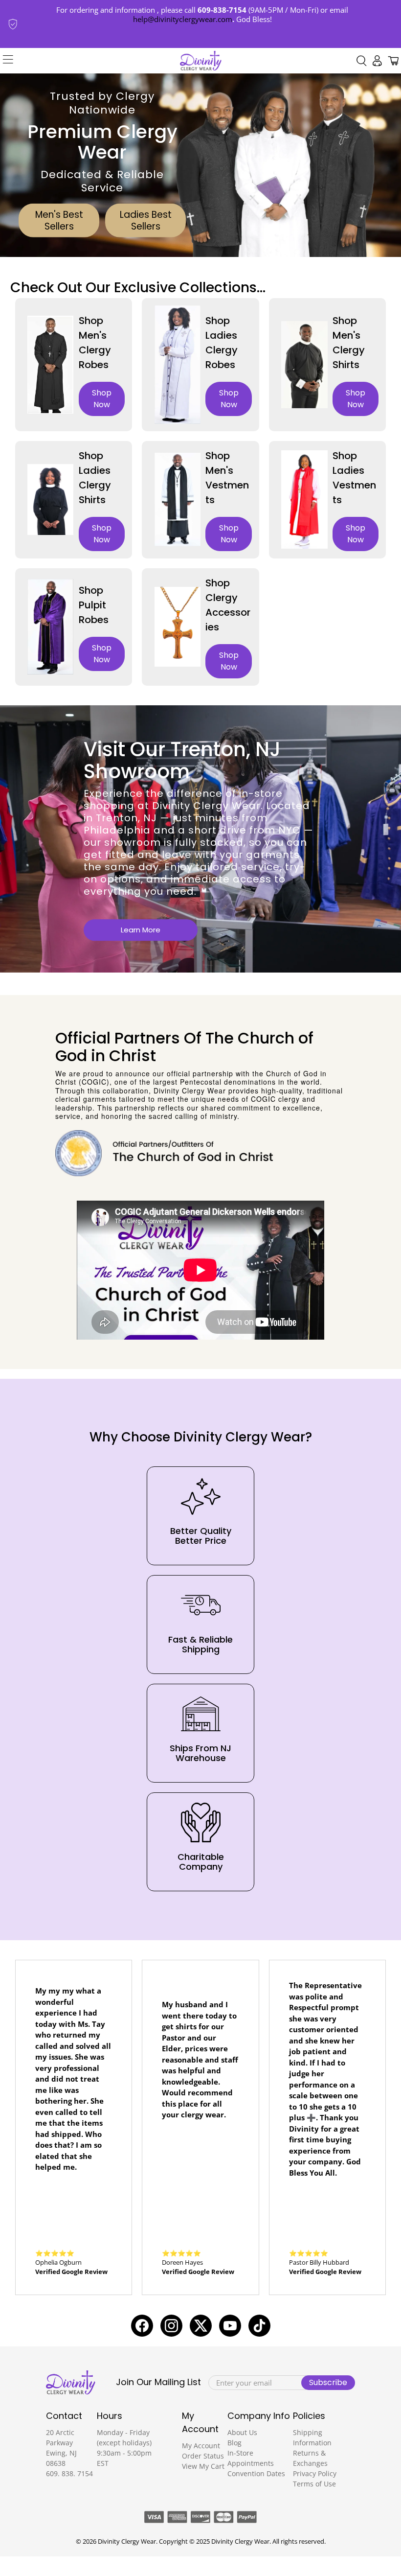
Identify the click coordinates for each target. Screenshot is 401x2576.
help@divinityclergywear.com (183, 19)
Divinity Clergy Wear (127, 2541)
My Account (201, 2446)
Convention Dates (256, 2473)
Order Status (203, 2456)
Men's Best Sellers (59, 220)
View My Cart (203, 2466)
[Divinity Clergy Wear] (201, 61)
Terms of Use (314, 2484)
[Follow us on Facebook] (142, 2326)
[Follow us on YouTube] (230, 2326)
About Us (242, 2432)
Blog (234, 2443)
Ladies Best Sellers (146, 220)
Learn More (141, 930)
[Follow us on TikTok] (259, 2326)
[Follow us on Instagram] (171, 2326)
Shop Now (102, 399)
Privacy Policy (315, 2473)
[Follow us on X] (201, 2326)
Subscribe (328, 2382)
